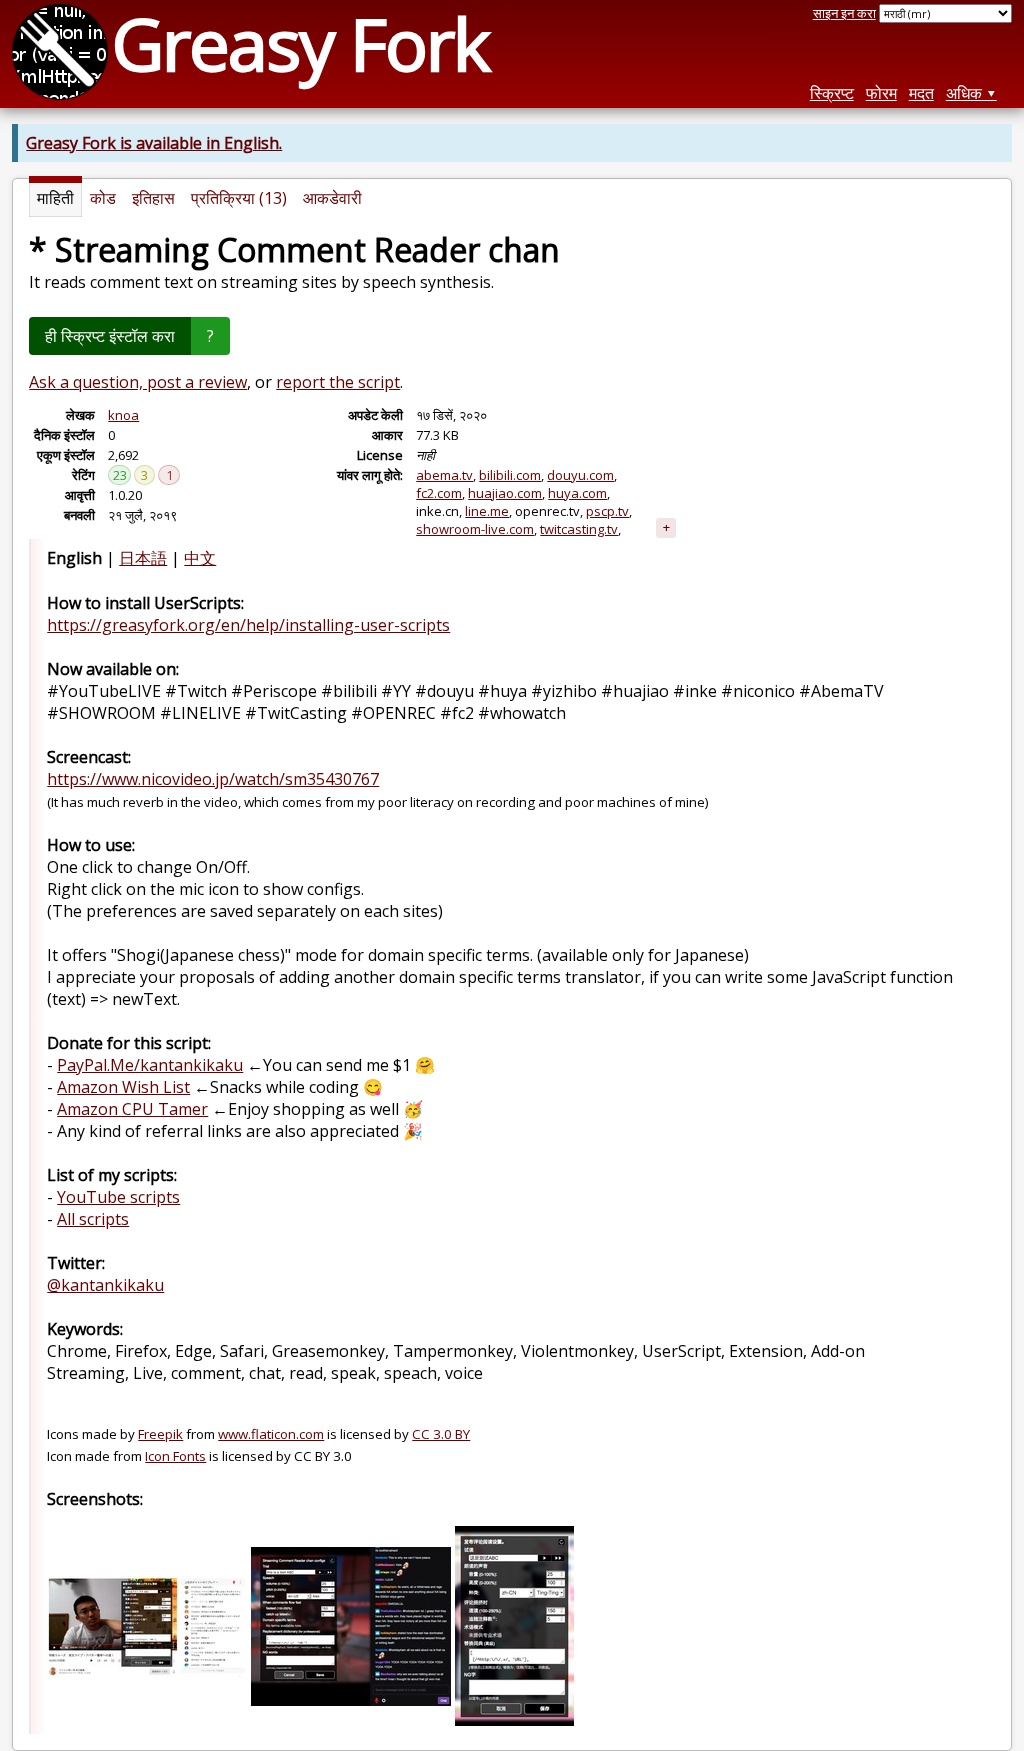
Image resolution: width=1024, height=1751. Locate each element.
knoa (123, 415)
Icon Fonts (175, 1456)
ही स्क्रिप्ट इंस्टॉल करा (110, 336)
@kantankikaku (105, 1285)
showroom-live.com (475, 529)
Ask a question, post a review (138, 382)
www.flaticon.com (271, 1434)
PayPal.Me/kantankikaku (150, 1065)
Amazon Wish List (123, 1087)
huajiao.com (505, 493)
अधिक (964, 93)
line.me (487, 511)
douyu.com (580, 475)
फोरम (881, 93)
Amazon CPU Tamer (132, 1109)
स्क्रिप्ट (832, 93)
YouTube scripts (118, 1197)
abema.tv (444, 475)
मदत (921, 93)
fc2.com (439, 493)
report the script (338, 382)
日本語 (143, 558)
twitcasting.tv (579, 529)
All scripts (93, 1219)
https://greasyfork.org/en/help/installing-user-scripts (248, 625)
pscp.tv (607, 511)
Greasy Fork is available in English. (154, 143)
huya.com (577, 493)
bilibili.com (510, 475)
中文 (200, 558)
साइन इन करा (844, 13)
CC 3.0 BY (441, 1434)
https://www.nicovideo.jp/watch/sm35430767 (213, 779)
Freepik (160, 1434)
